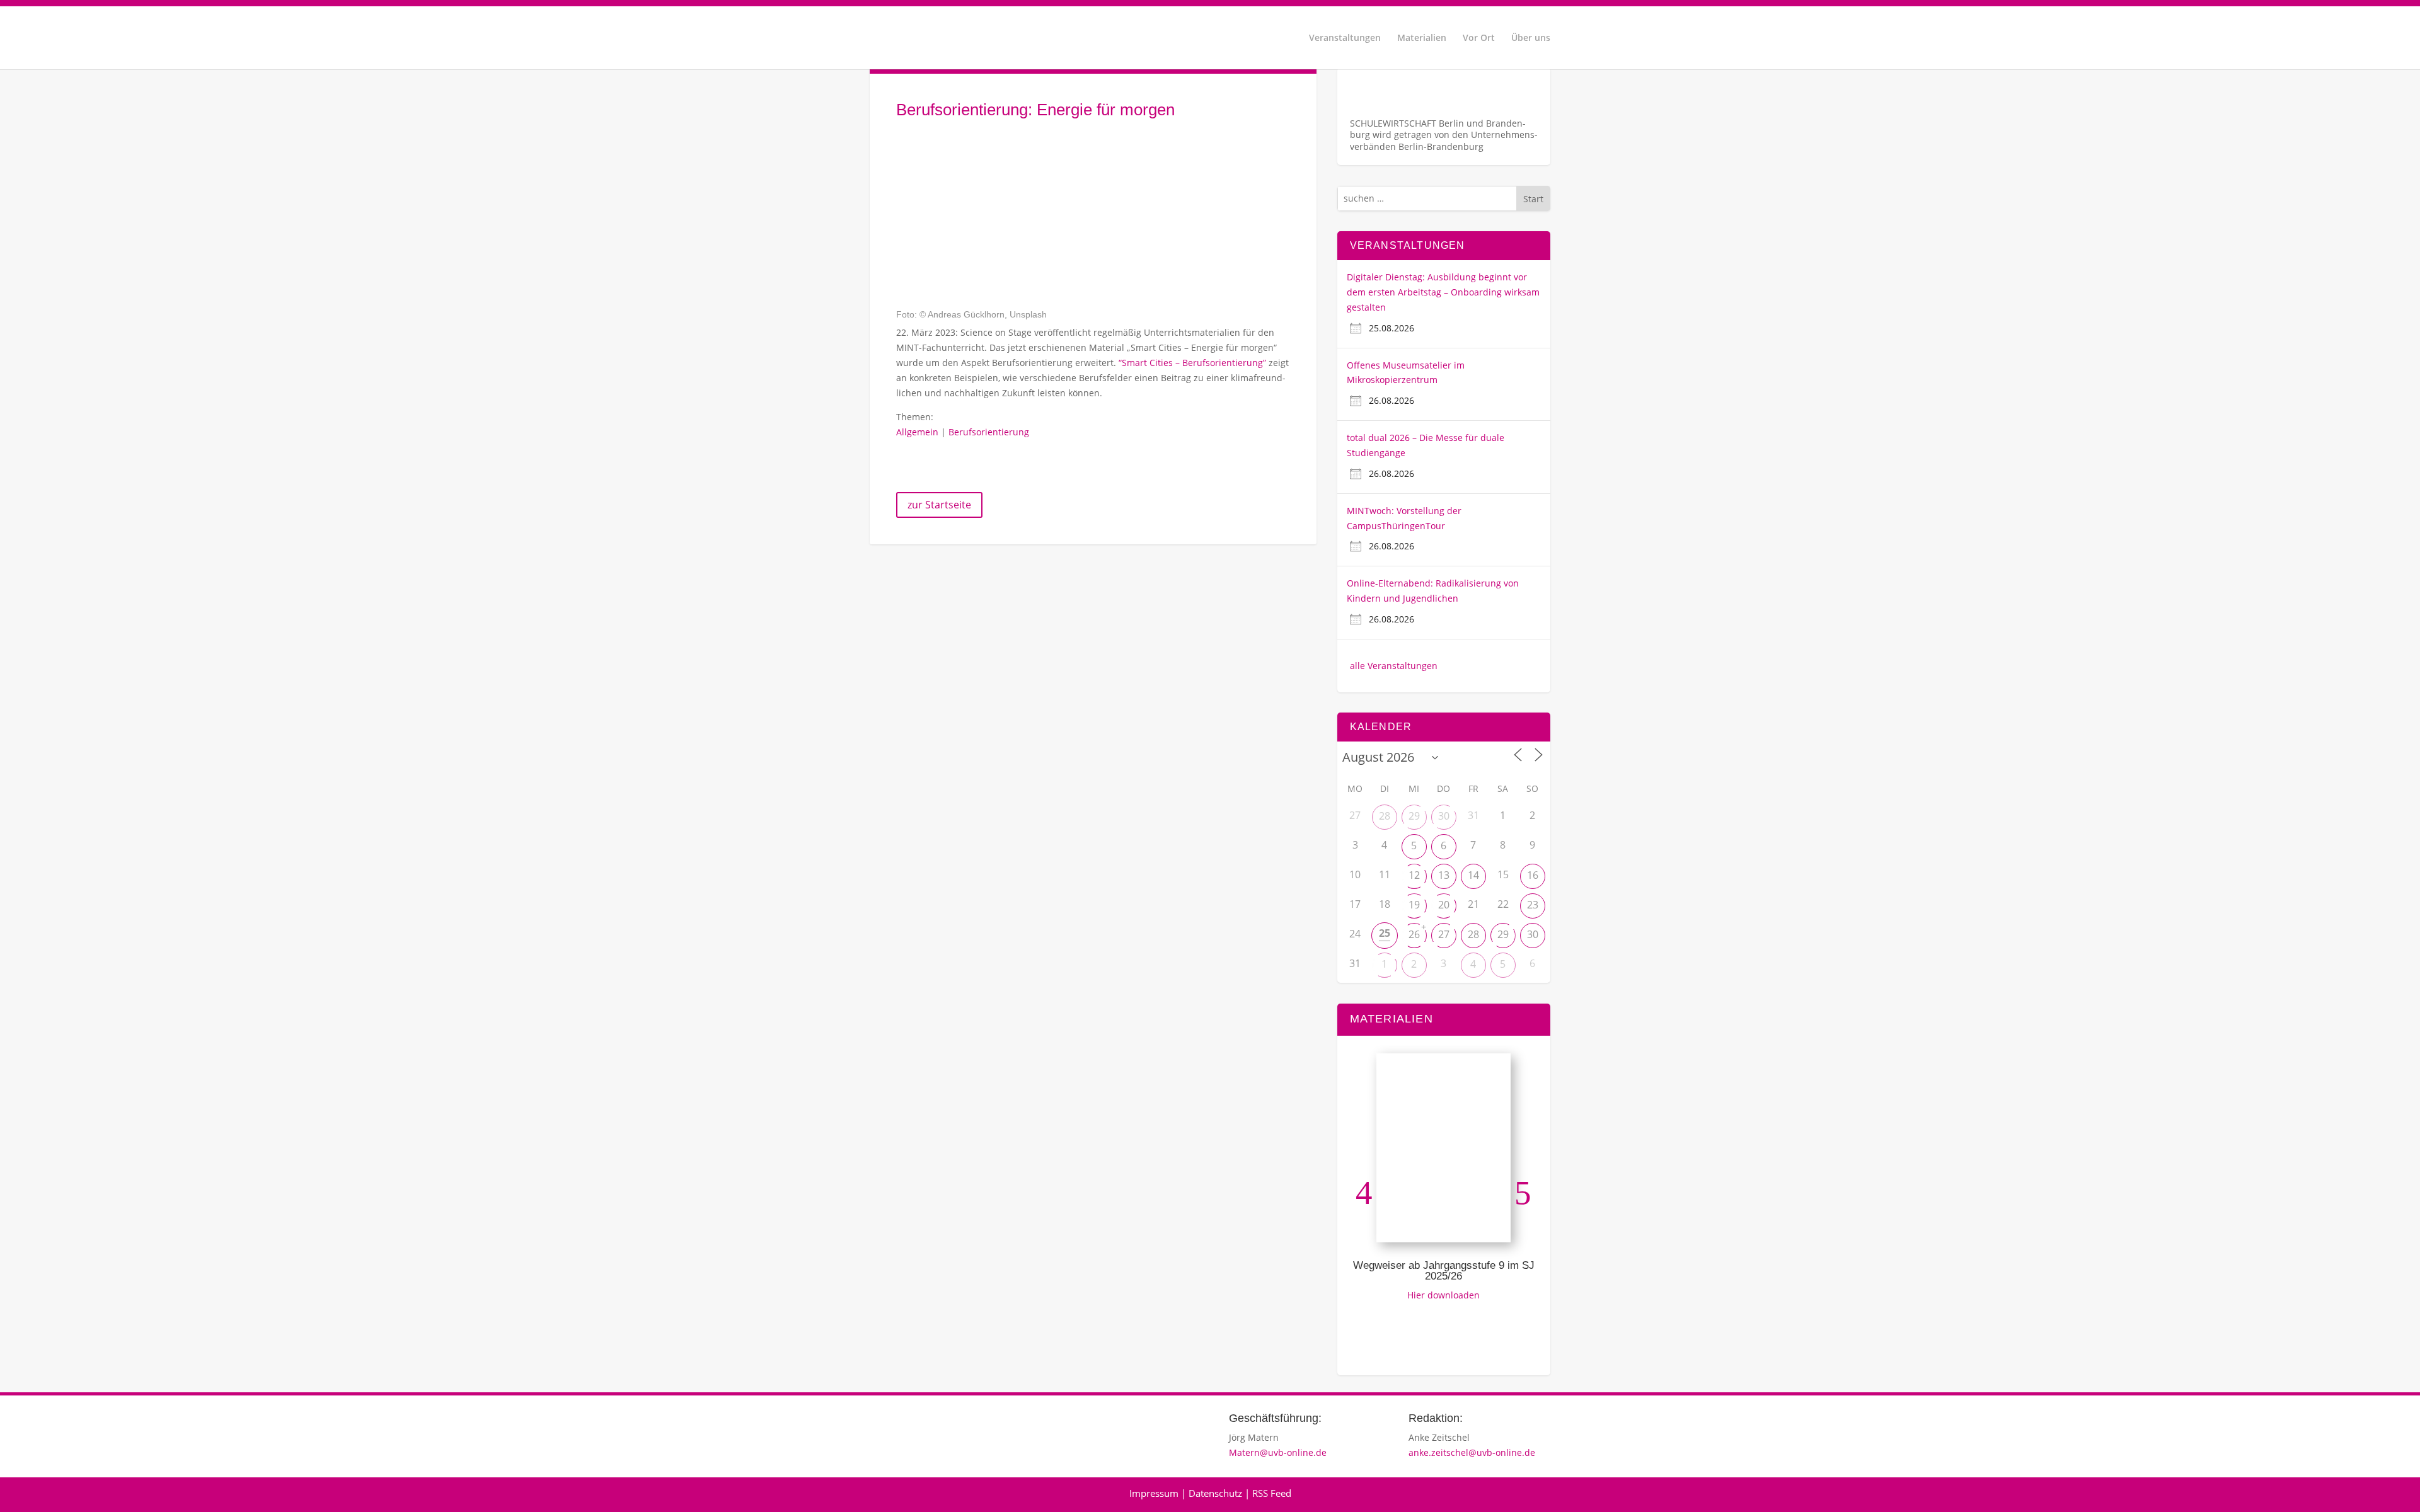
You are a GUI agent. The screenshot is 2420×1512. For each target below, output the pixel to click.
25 (1385, 933)
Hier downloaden (1443, 1295)
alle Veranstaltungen (1394, 666)
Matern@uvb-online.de (1278, 1452)
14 (1473, 875)
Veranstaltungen (1345, 38)
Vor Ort (1479, 38)
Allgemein (917, 432)
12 (1414, 875)
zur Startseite (939, 505)
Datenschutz (1215, 1493)
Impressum (1154, 1493)
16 (1533, 875)
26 (1414, 934)
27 (1444, 934)
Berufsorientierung (989, 432)
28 (1385, 816)
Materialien (1422, 38)
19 (1414, 905)
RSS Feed (1272, 1493)
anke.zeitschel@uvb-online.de (1472, 1452)
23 (1533, 905)
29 (1414, 816)
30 (1444, 816)
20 (1444, 905)
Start (1533, 199)
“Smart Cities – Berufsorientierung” (1192, 363)
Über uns (1531, 38)
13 (1444, 875)
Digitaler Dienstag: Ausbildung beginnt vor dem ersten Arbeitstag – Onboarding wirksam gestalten (1443, 292)
